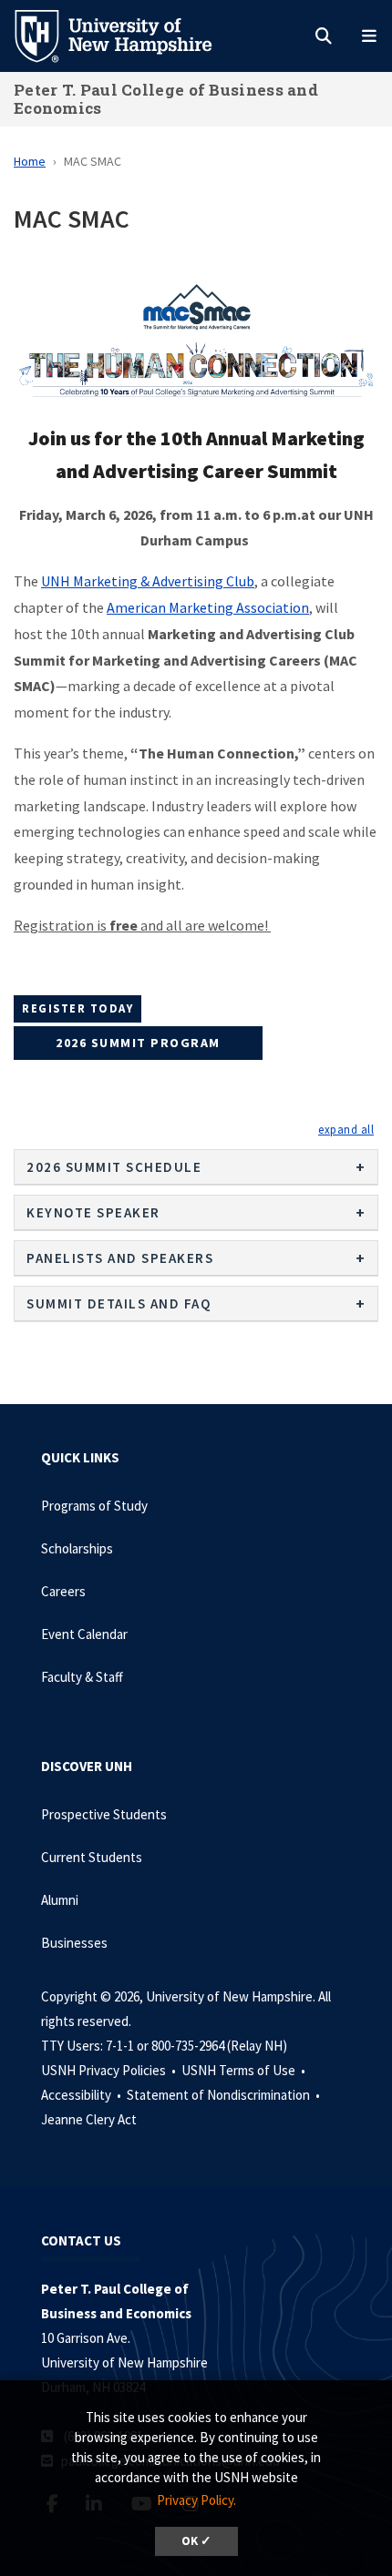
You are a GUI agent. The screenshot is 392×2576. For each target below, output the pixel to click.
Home (30, 161)
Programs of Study (94, 1506)
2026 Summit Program (138, 1043)
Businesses (74, 1943)
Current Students (92, 1857)
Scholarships (77, 1548)
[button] (346, 1129)
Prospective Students (104, 1814)
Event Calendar (84, 1634)
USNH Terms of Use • (245, 2070)
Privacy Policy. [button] (196, 2500)
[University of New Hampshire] (128, 35)
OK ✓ (196, 2541)
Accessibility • (83, 2095)
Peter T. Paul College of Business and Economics (166, 99)
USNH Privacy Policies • (110, 2070)
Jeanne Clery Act (89, 2119)
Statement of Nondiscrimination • (225, 2095)
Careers (63, 1591)
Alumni (60, 1900)
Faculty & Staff (82, 1677)
